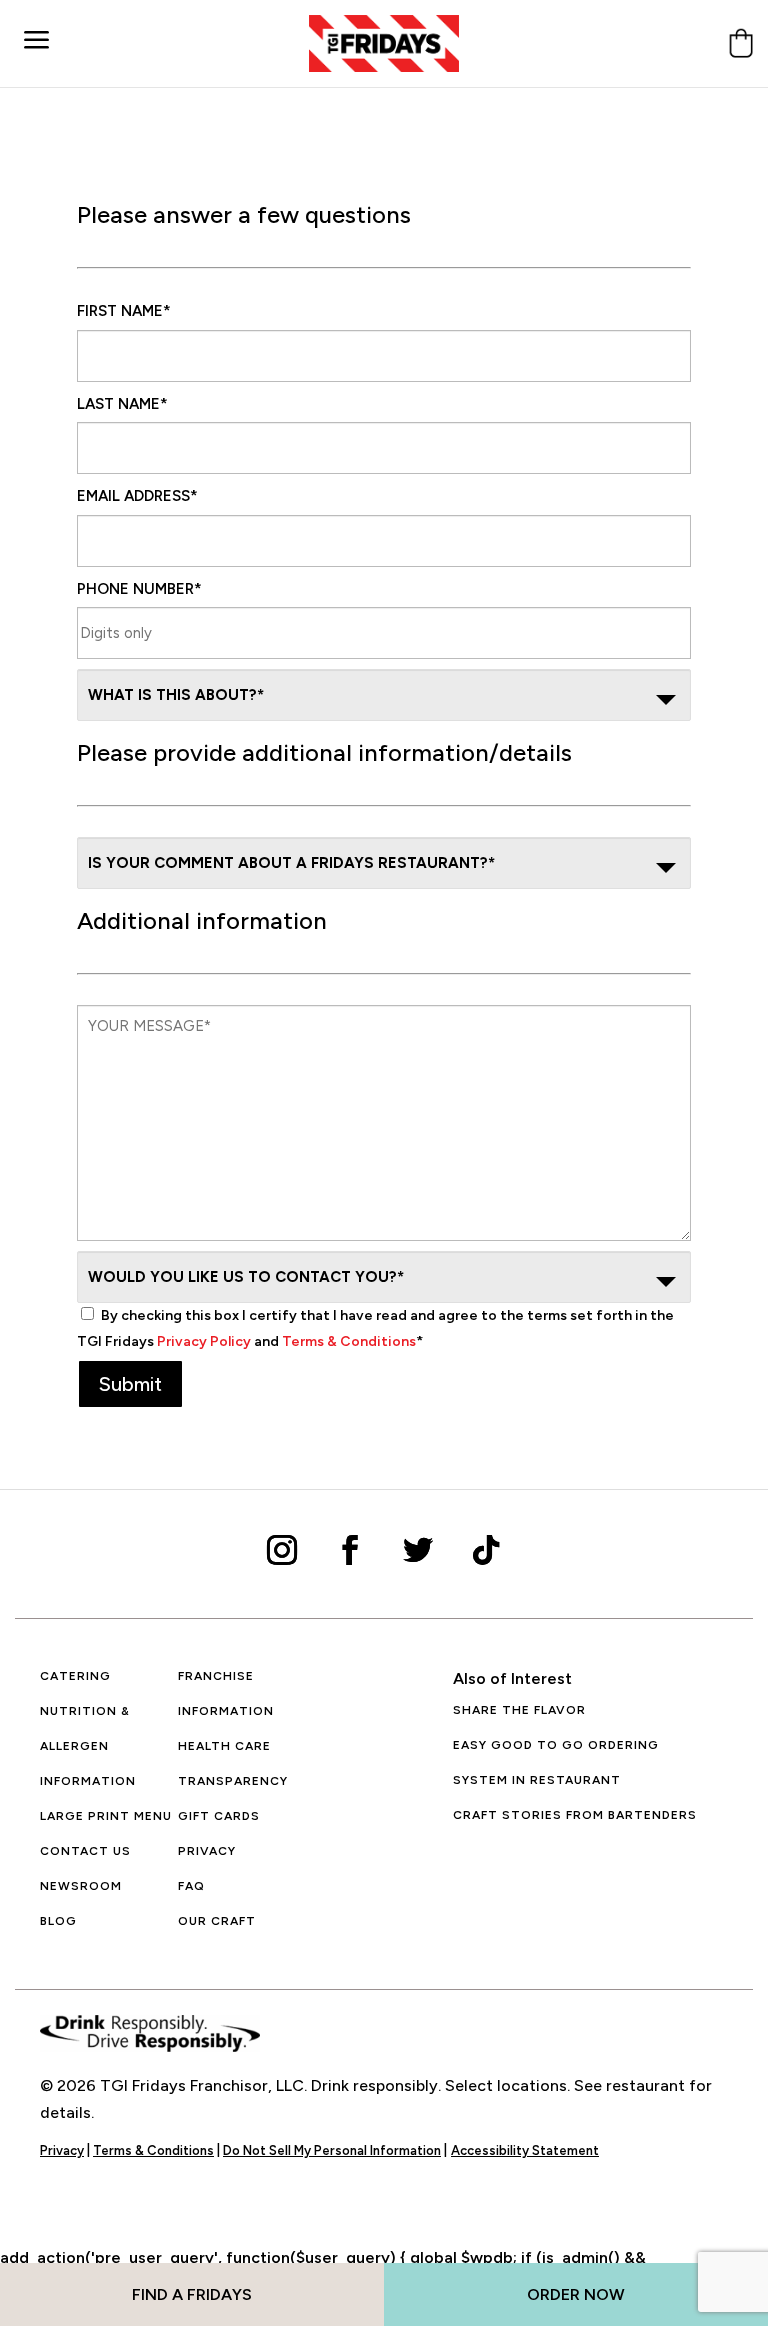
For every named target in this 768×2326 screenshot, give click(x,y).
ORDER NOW (576, 2294)
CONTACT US (85, 1851)
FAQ (191, 1886)
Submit (130, 1384)
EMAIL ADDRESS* (137, 496)
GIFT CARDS (219, 1816)
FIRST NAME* (124, 311)
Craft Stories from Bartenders (575, 1815)
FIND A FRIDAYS (192, 2294)
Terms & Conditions (349, 1341)
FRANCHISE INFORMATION (226, 1693)
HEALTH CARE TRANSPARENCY (233, 1763)
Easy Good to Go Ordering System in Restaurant (556, 1762)
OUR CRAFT (217, 1921)
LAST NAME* (122, 404)
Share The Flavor (519, 1710)
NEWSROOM (81, 1886)
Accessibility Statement (525, 2150)
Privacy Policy (204, 1341)
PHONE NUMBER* (139, 589)
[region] (260, 2181)
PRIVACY (207, 1851)
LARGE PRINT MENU (106, 1816)
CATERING (75, 1676)
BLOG (58, 1921)
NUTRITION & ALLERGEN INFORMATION (88, 1746)
